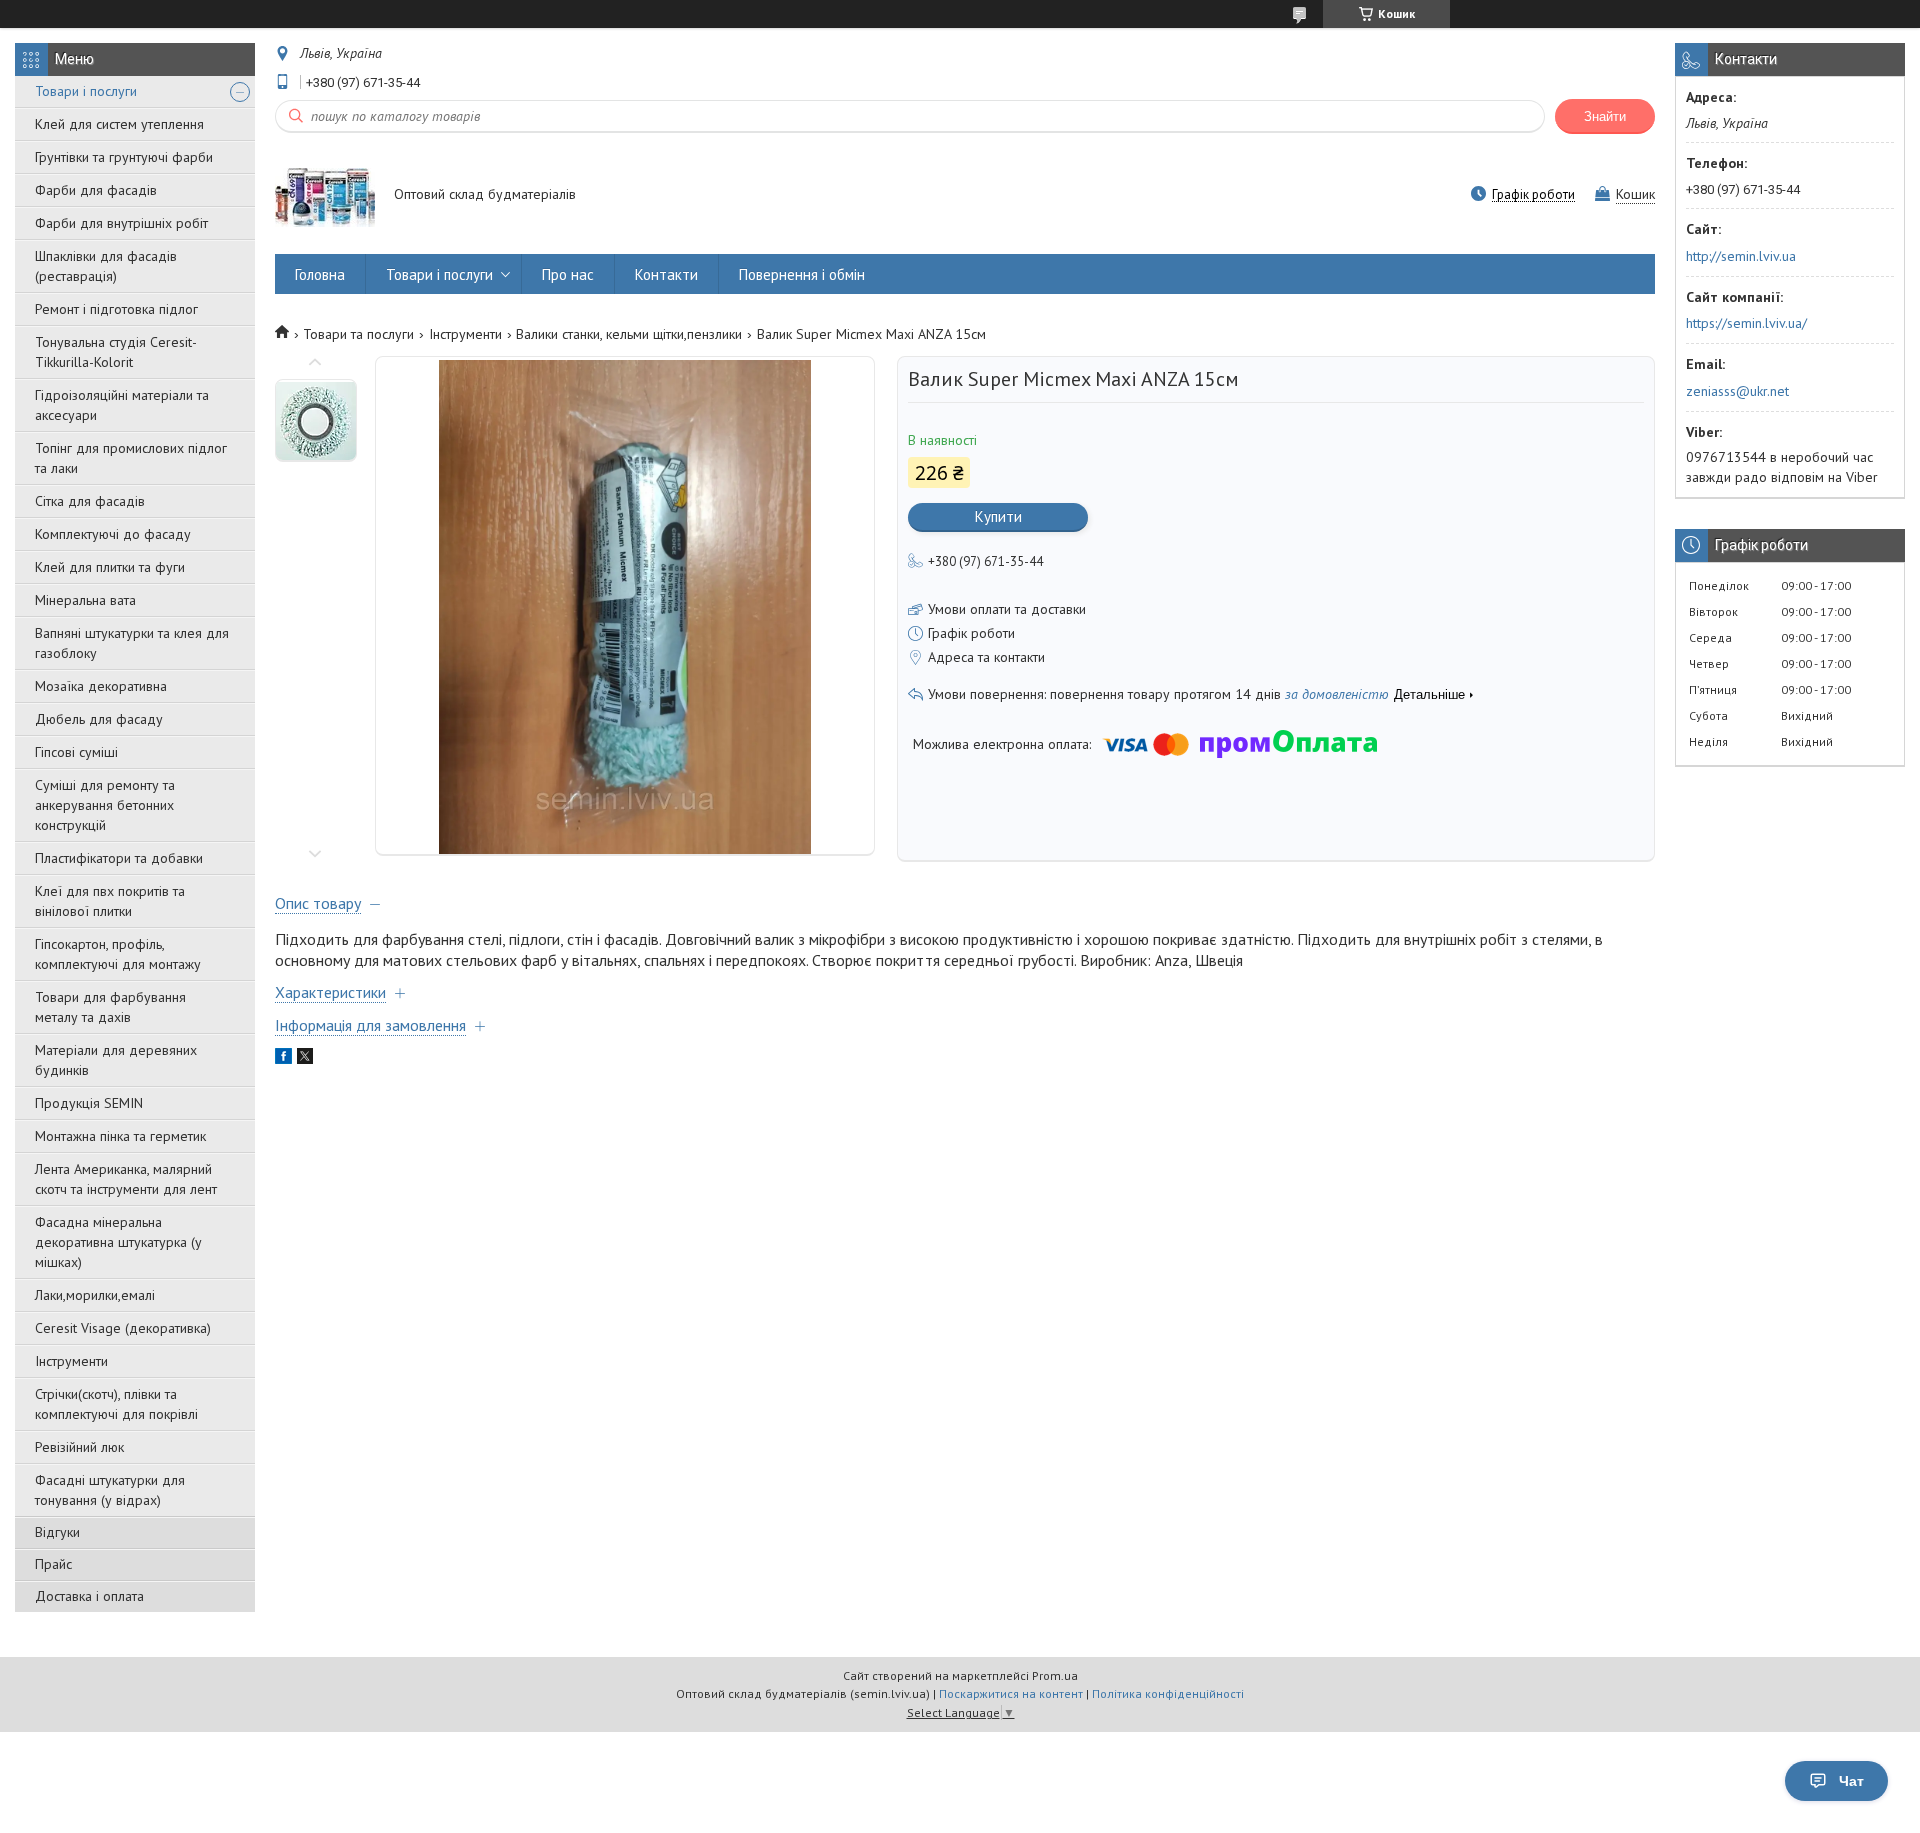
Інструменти (71, 1361)
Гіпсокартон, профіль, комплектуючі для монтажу (118, 954)
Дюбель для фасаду (99, 719)
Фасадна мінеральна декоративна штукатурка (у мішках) (118, 1242)
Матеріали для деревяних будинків (116, 1060)
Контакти (666, 274)
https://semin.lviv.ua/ (1746, 323)
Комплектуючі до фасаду (113, 534)
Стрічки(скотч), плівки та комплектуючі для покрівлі (116, 1404)
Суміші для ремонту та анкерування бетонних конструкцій (105, 805)
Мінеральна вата (85, 600)
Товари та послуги (358, 334)
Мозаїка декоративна (101, 686)
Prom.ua (1055, 1675)
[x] (305, 1059)
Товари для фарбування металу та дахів (110, 1007)
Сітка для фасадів (90, 501)
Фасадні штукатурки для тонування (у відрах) (110, 1490)
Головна (320, 274)
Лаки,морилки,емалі (95, 1295)
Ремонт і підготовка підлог (116, 309)
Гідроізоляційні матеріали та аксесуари (122, 405)
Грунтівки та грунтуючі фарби (124, 157)
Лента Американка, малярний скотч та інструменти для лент (126, 1179)
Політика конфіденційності (1168, 1693)
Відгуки (57, 1532)
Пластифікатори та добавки (119, 858)
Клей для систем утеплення (119, 124)
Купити (998, 516)
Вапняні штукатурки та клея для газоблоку (132, 643)
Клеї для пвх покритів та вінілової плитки (110, 901)
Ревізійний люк (79, 1447)
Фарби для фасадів (96, 190)
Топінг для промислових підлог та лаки (131, 458)
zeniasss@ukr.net (1737, 391)
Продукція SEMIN (89, 1103)
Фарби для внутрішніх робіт (121, 223)
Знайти (1605, 116)
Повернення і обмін (802, 274)
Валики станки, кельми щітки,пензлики (629, 334)
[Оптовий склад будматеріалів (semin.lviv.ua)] (325, 196)
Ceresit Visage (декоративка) (123, 1328)
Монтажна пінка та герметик (120, 1136)
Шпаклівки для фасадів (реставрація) (106, 266)
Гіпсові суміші (76, 752)
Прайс (53, 1564)
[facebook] (283, 1059)
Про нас (568, 274)
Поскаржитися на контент (1011, 1693)
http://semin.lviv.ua (1741, 256)
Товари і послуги (86, 91)
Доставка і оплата (89, 1596)
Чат (1851, 1781)
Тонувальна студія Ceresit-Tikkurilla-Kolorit (116, 352)
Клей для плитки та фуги (110, 567)
